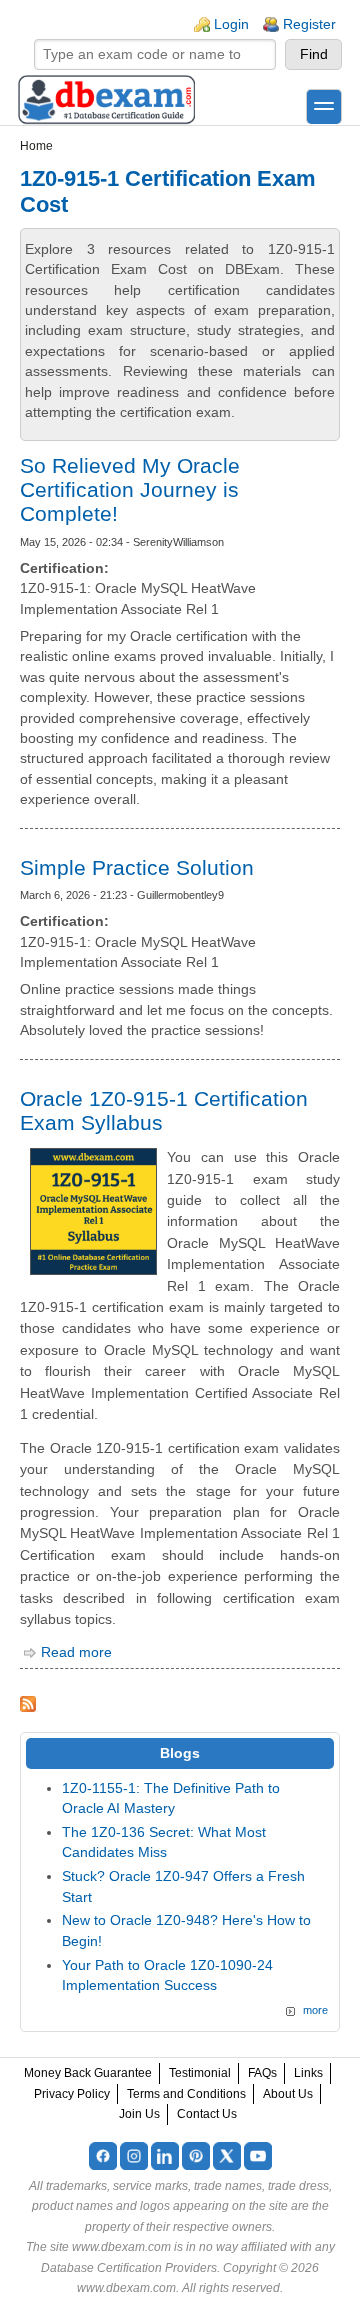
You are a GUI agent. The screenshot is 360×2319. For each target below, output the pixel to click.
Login (231, 24)
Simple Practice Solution (137, 867)
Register (309, 24)
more (315, 2010)
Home (36, 146)
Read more (76, 1652)
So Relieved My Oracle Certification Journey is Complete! (130, 489)
